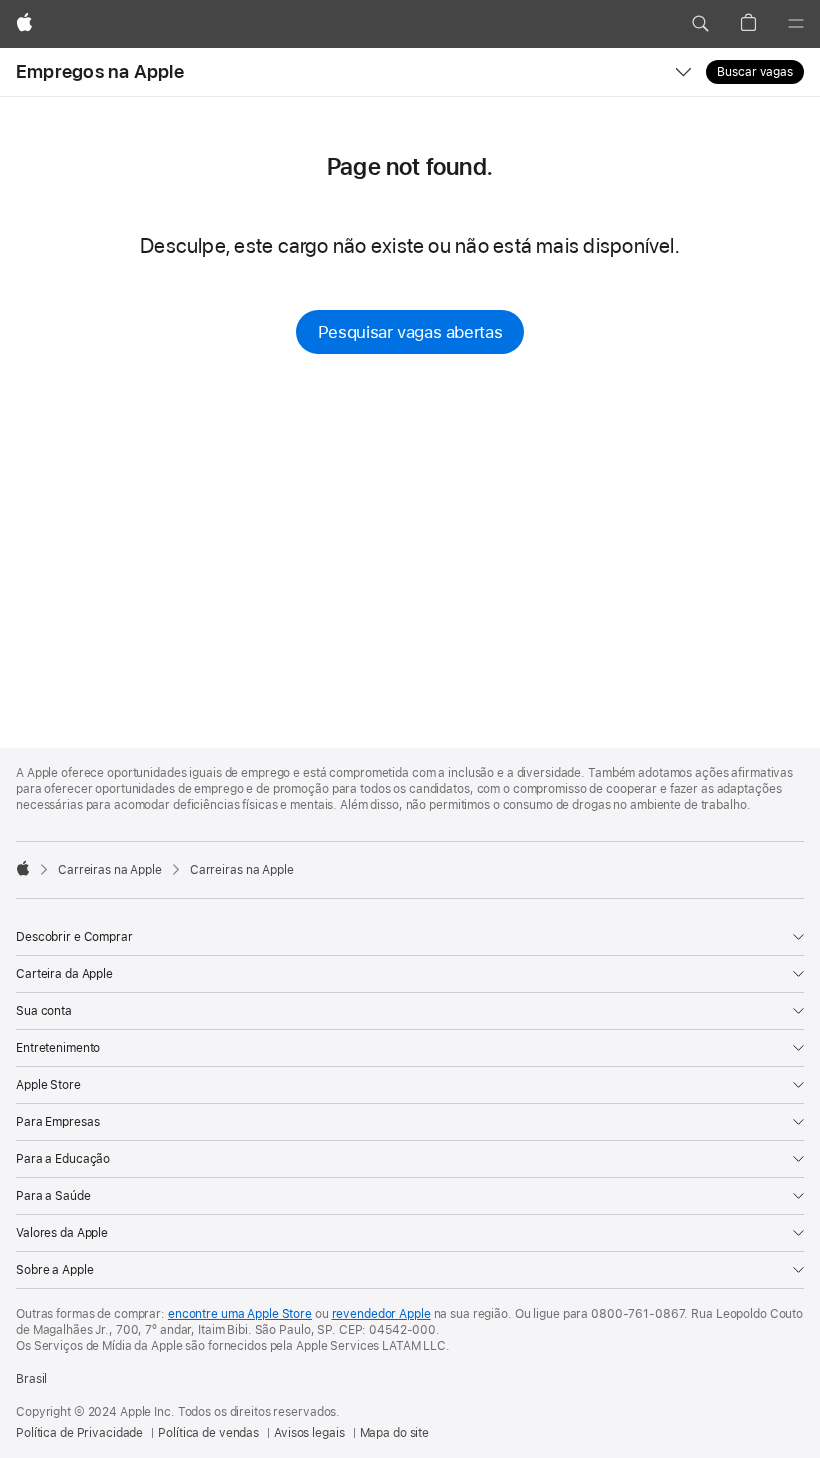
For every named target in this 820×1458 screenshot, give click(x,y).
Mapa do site (395, 1433)
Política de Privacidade (79, 1433)
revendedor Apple (381, 1314)
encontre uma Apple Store (240, 1314)
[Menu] (796, 24)
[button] (700, 24)
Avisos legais (309, 1433)
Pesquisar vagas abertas (410, 332)
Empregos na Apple (100, 71)
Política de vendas (208, 1433)
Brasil (31, 1379)
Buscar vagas (755, 72)
